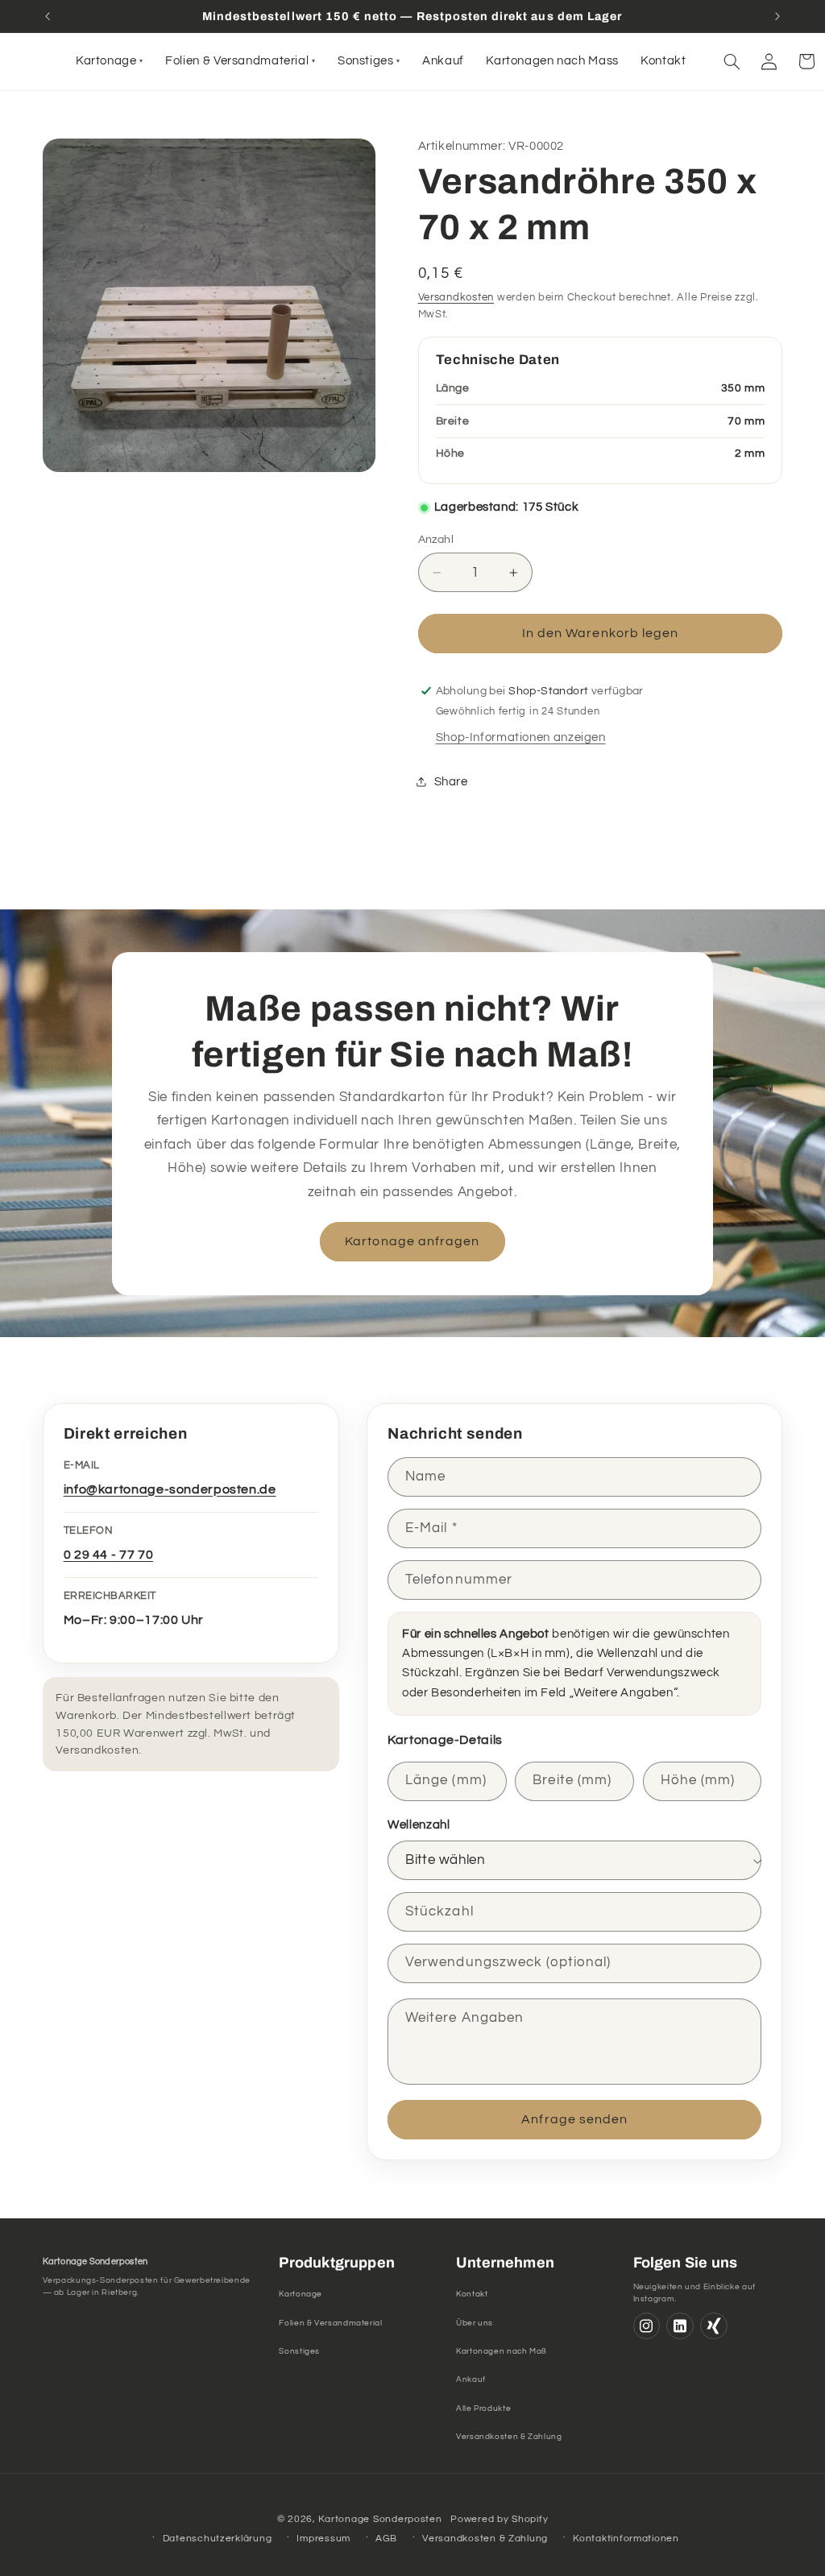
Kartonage (301, 2294)
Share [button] (451, 782)
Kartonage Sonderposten (380, 2519)
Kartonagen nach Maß (502, 2351)
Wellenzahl (419, 1825)
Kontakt (472, 2294)
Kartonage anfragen (413, 1241)
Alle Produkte (483, 2408)
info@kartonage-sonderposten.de (170, 1489)
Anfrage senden (574, 2119)
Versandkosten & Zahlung (509, 2437)
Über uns (475, 2323)
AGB (386, 2539)
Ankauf (471, 2379)
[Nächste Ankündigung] (777, 16)
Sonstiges (299, 2351)
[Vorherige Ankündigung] (48, 16)
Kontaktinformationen (626, 2539)
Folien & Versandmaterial (330, 2323)
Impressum (323, 2539)
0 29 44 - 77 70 (108, 1555)
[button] (732, 61)
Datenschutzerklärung (218, 2539)
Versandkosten (456, 298)
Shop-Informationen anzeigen (521, 737)
